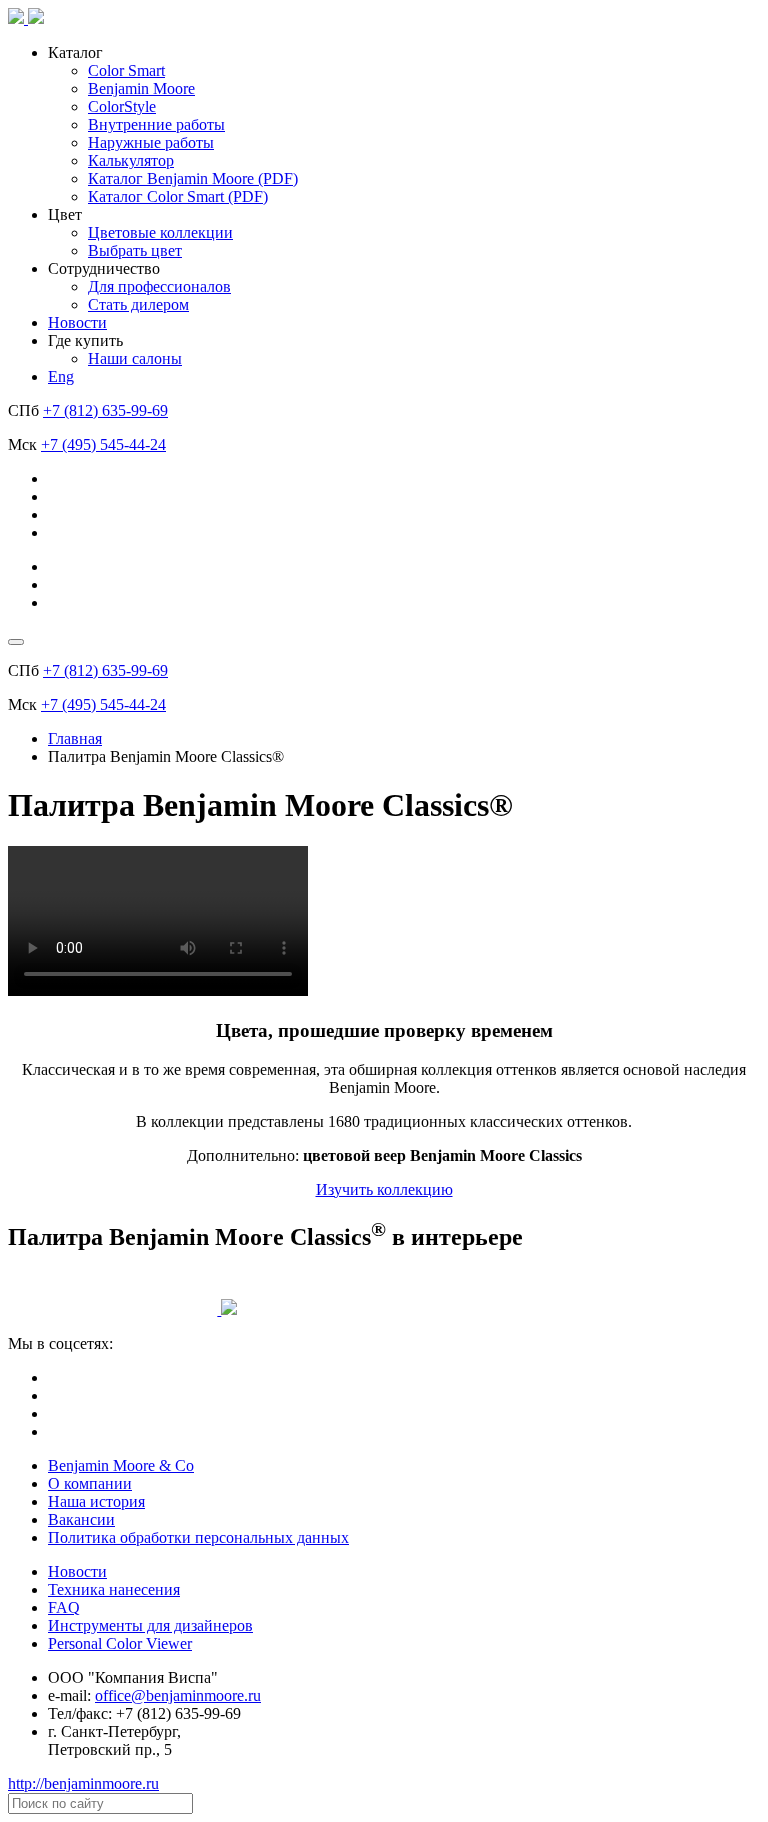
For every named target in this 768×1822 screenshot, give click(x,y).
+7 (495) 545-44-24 (103, 444)
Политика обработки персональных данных (198, 1537)
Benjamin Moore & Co (121, 1465)
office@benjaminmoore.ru (178, 1695)
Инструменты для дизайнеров (150, 1625)
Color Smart (126, 70)
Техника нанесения (114, 1589)
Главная (75, 738)
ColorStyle (122, 106)
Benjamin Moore (141, 88)
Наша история (96, 1501)
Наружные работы (151, 142)
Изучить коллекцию (384, 1189)
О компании (90, 1483)
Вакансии (81, 1519)
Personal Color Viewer (120, 1643)
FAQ (64, 1607)
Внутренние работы (156, 124)
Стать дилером (138, 304)
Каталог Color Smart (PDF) (178, 196)
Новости (77, 322)
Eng (61, 376)
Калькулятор (131, 160)
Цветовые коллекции (160, 232)
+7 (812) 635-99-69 (105, 410)
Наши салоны (135, 358)
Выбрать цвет (135, 250)
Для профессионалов (159, 286)
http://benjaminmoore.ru (83, 1783)
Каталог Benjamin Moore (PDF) (193, 178)
